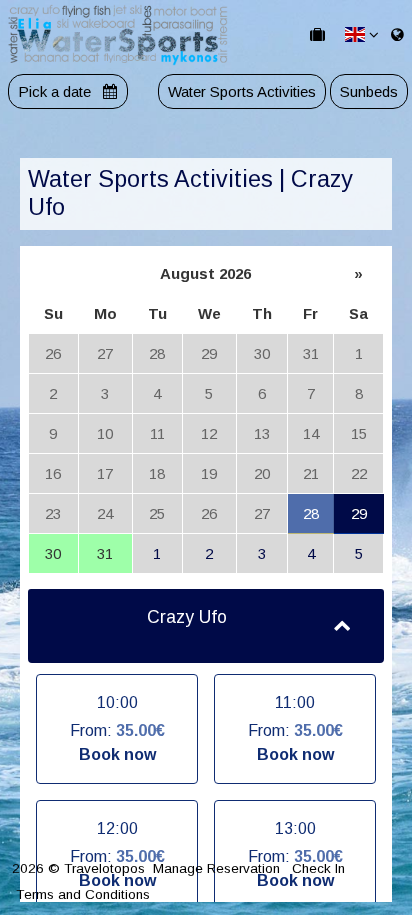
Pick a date (56, 91)
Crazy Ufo (187, 617)
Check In (318, 868)
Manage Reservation (216, 868)
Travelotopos (104, 868)
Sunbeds (369, 91)
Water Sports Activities (242, 91)
